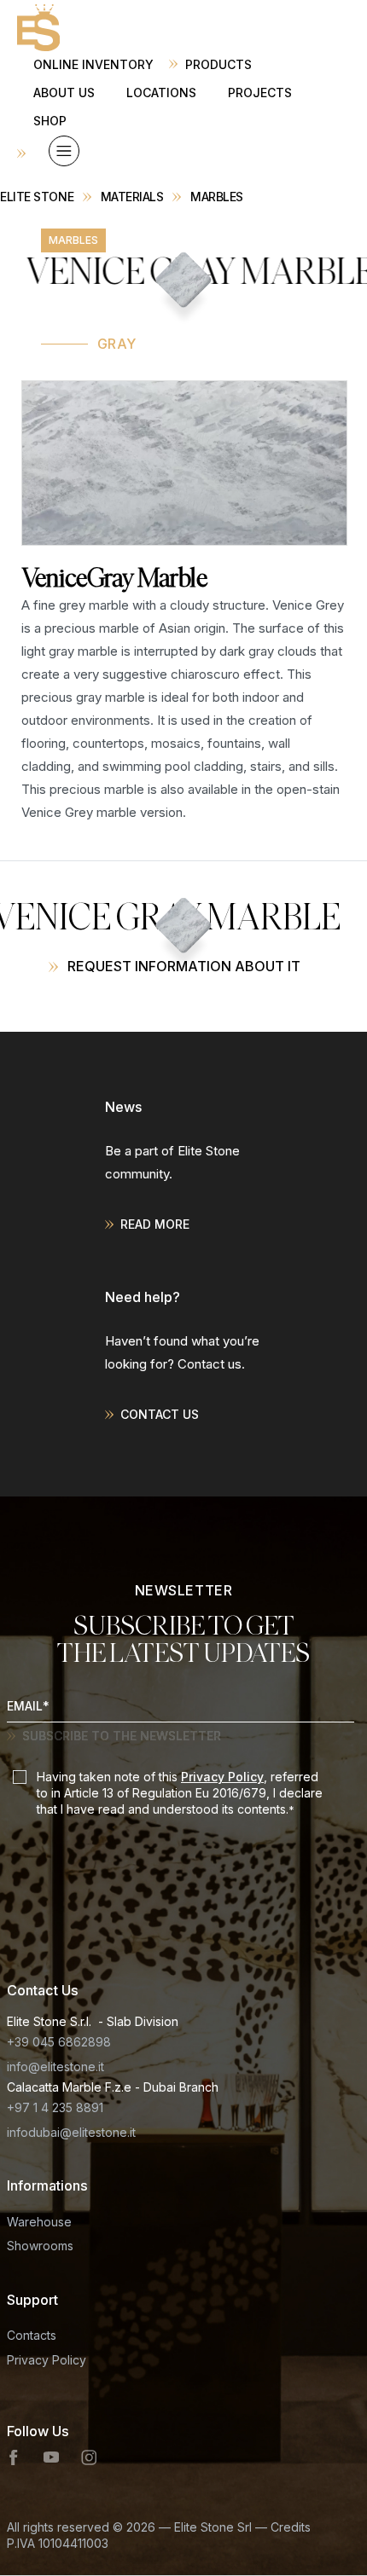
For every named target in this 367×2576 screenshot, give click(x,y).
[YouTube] (51, 2457)
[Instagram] (89, 2457)
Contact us (160, 1414)
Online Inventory (93, 64)
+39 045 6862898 (59, 2042)
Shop (50, 121)
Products (218, 64)
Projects (260, 93)
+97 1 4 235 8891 (55, 2107)
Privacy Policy (222, 1777)
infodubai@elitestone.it (71, 2132)
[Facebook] (15, 2457)
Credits (291, 2527)
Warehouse (39, 2222)
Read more (155, 1224)
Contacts (32, 2335)
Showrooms (40, 2246)
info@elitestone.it (55, 2067)
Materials (132, 197)
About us (64, 93)
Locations (161, 93)
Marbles (217, 197)
